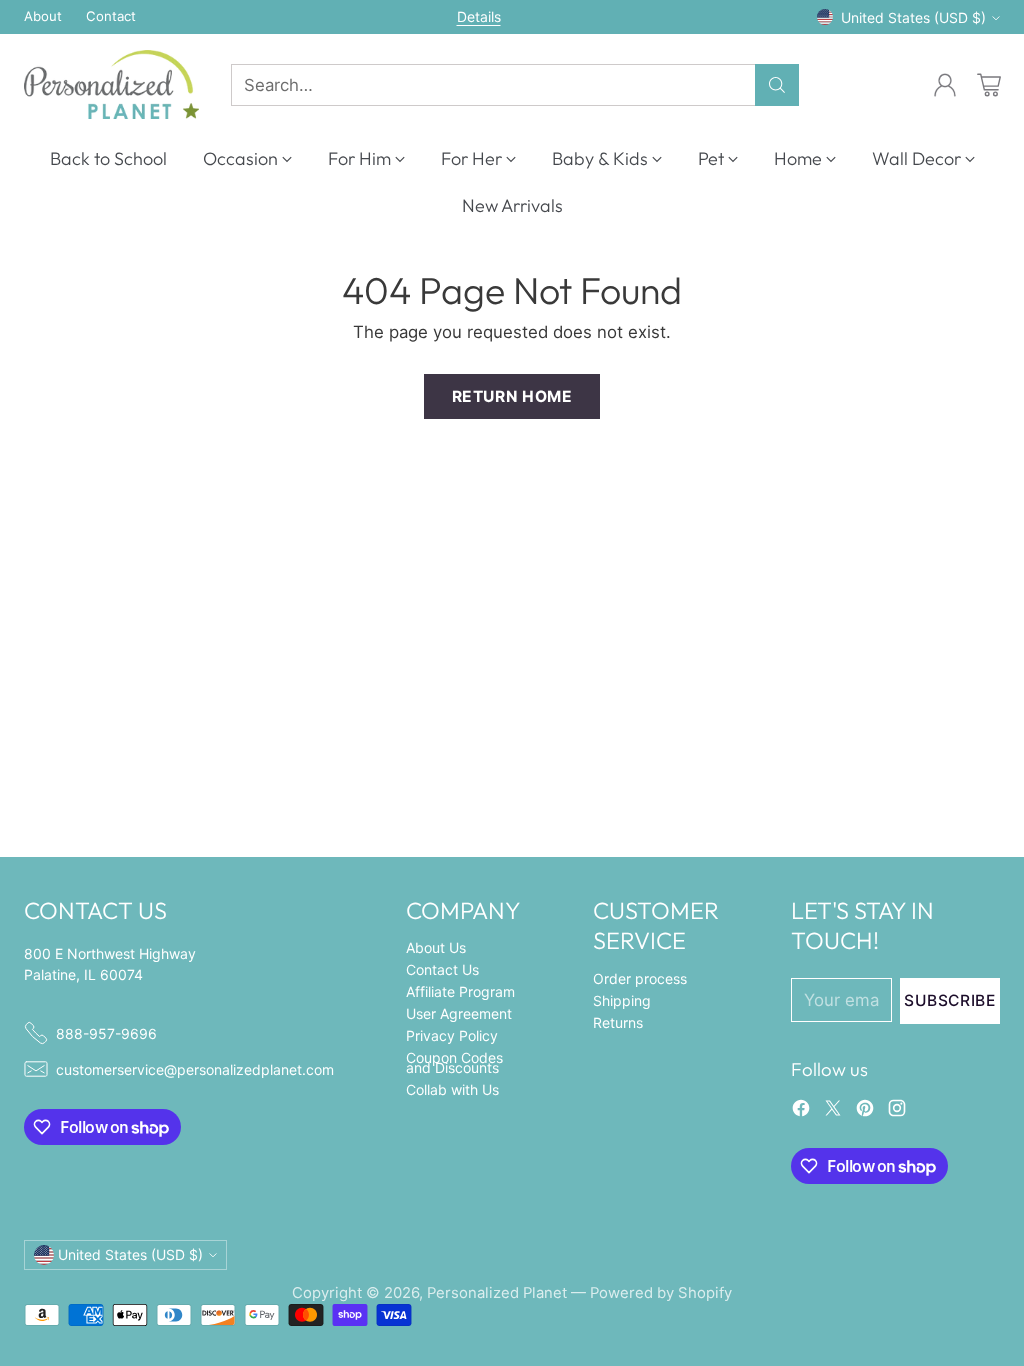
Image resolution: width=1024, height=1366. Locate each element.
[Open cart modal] (989, 85)
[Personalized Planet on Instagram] (897, 1111)
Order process (640, 978)
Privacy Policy (452, 1035)
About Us (436, 947)
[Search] (777, 85)
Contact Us (442, 969)
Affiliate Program (460, 991)
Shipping (622, 1000)
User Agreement (459, 1013)
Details (479, 17)
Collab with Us (452, 1089)
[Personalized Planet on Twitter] (833, 1111)
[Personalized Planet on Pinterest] (865, 1111)
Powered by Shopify (661, 1293)
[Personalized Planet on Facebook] (801, 1111)
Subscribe (950, 1000)
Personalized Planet (497, 1293)
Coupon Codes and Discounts (454, 1062)
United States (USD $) (913, 17)
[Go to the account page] (945, 85)
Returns (618, 1022)
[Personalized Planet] (111, 84)
